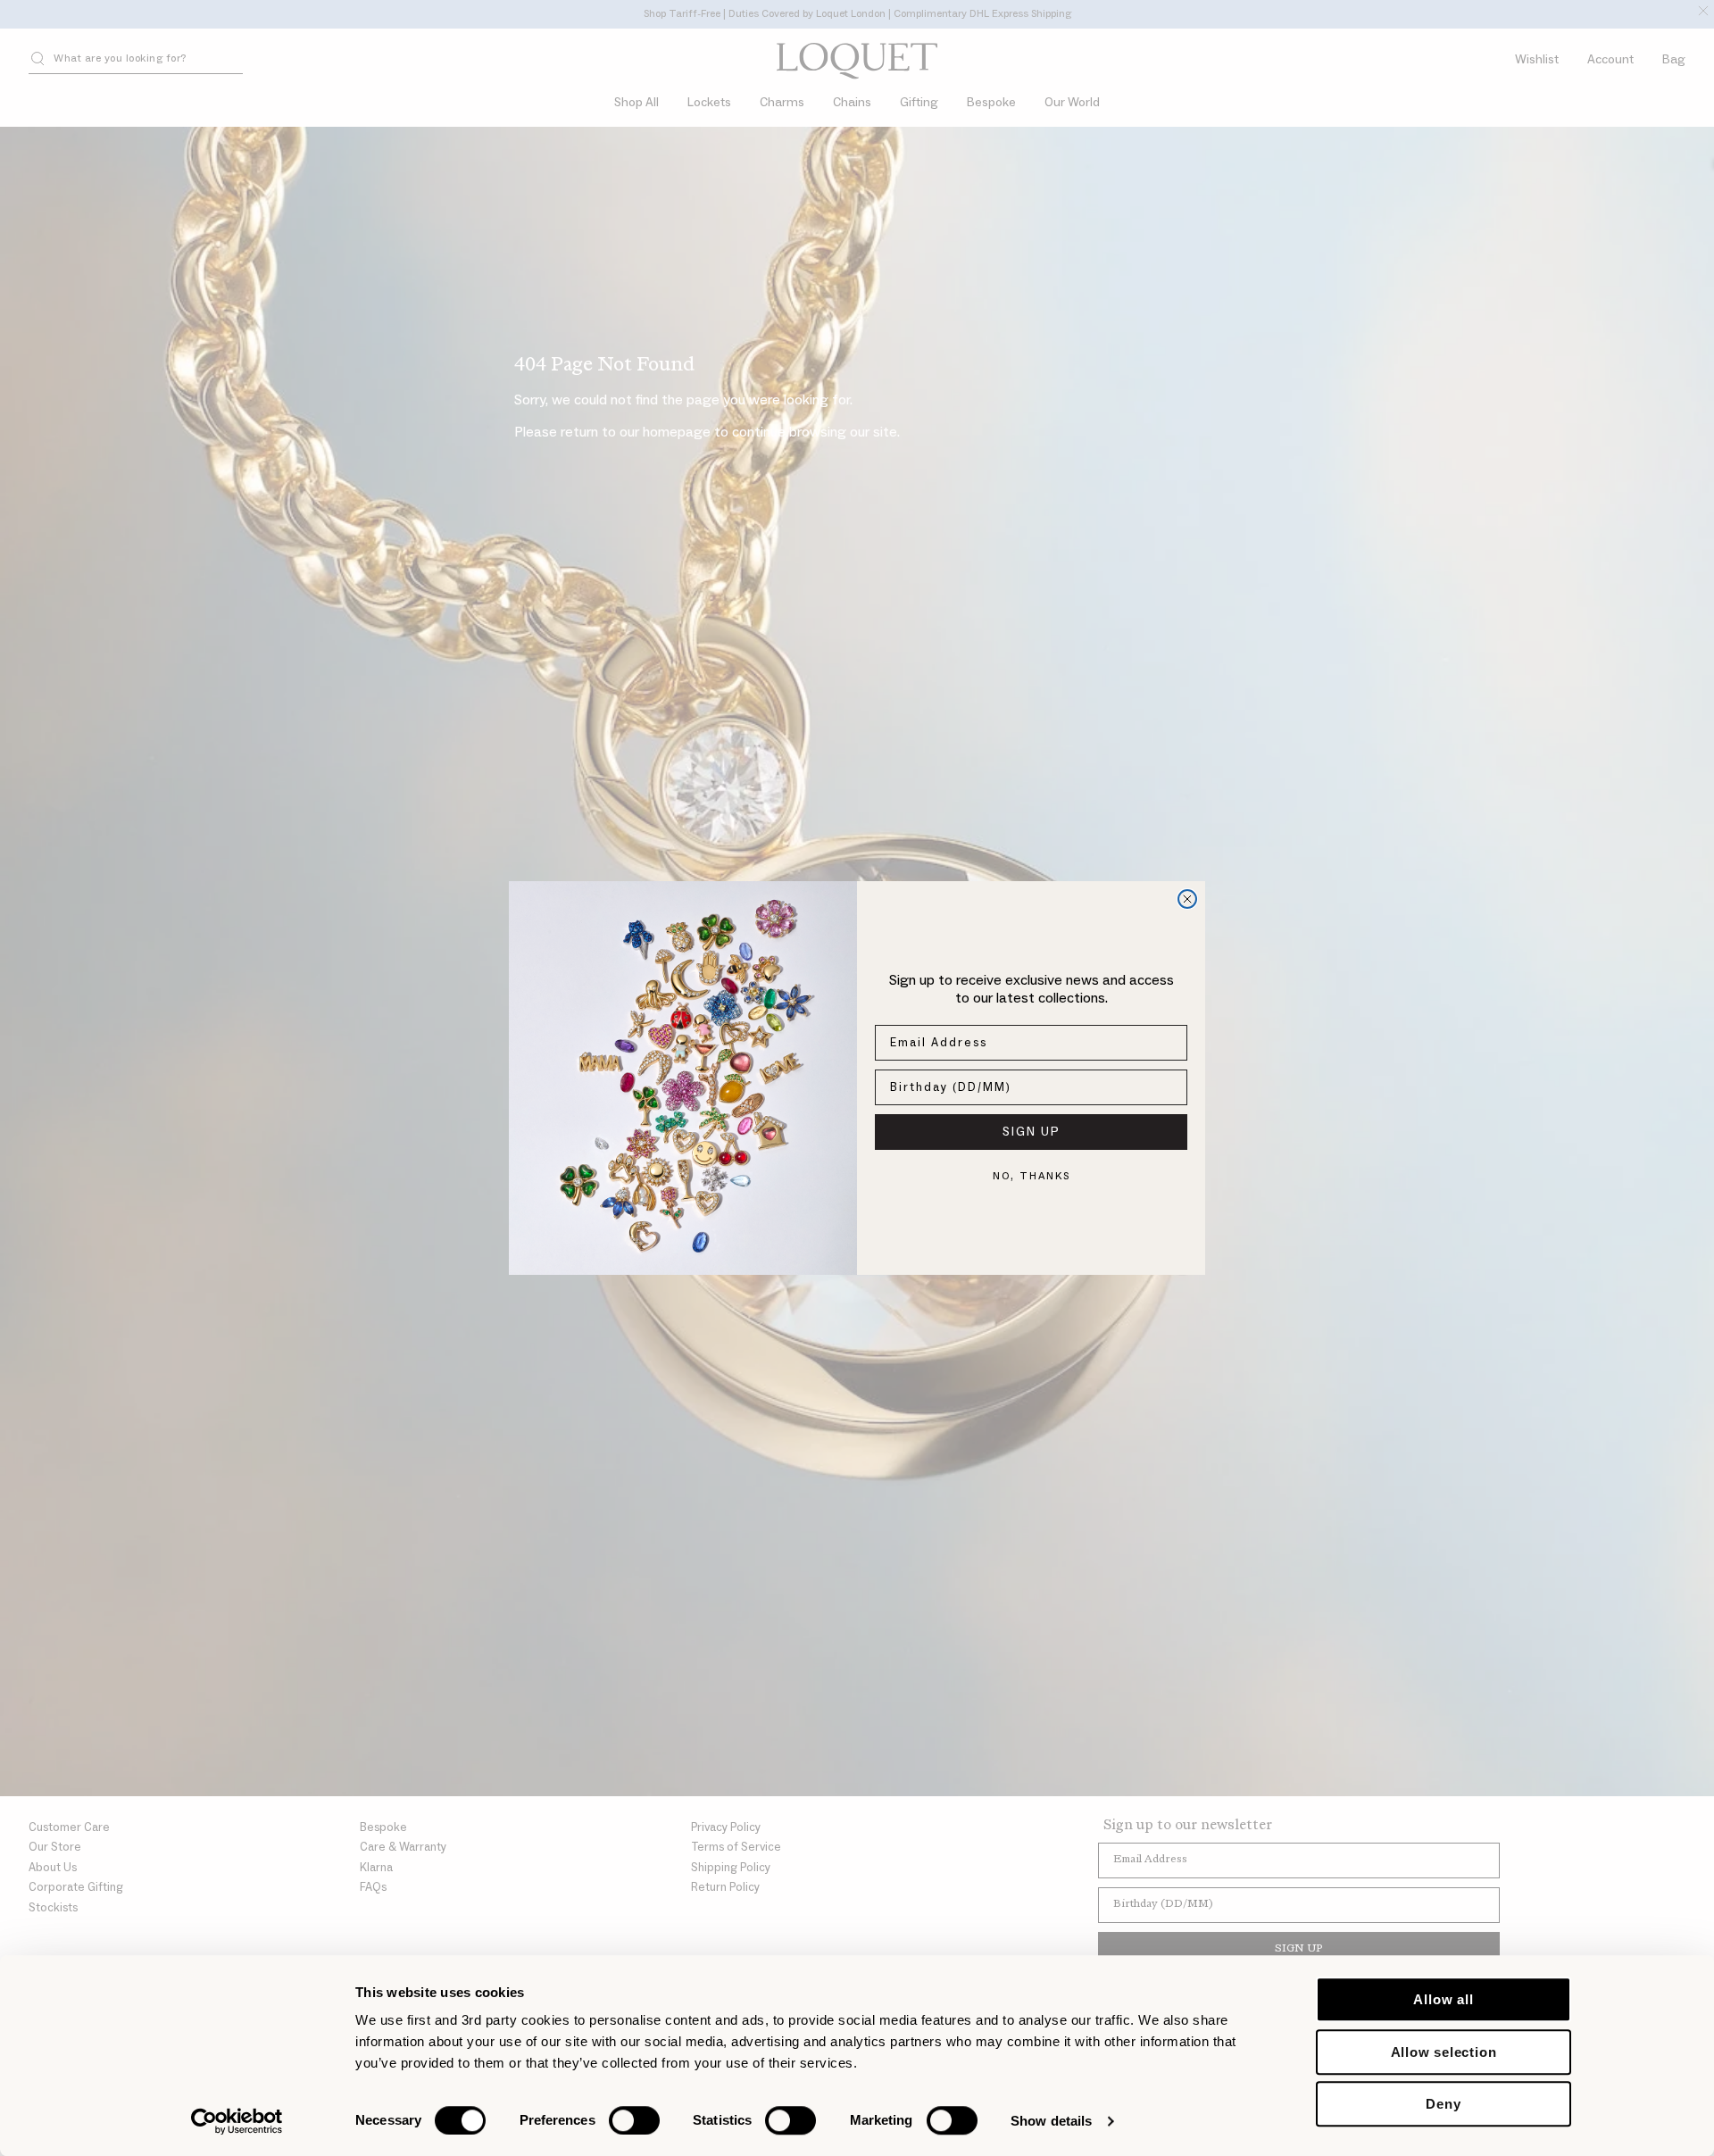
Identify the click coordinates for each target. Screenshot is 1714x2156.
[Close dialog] (1187, 899)
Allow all (1443, 1999)
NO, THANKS (1032, 1176)
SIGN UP (1032, 1132)
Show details (1051, 2121)
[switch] (634, 2120)
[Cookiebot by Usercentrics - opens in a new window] (237, 2121)
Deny (1443, 2104)
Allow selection (1444, 2052)
